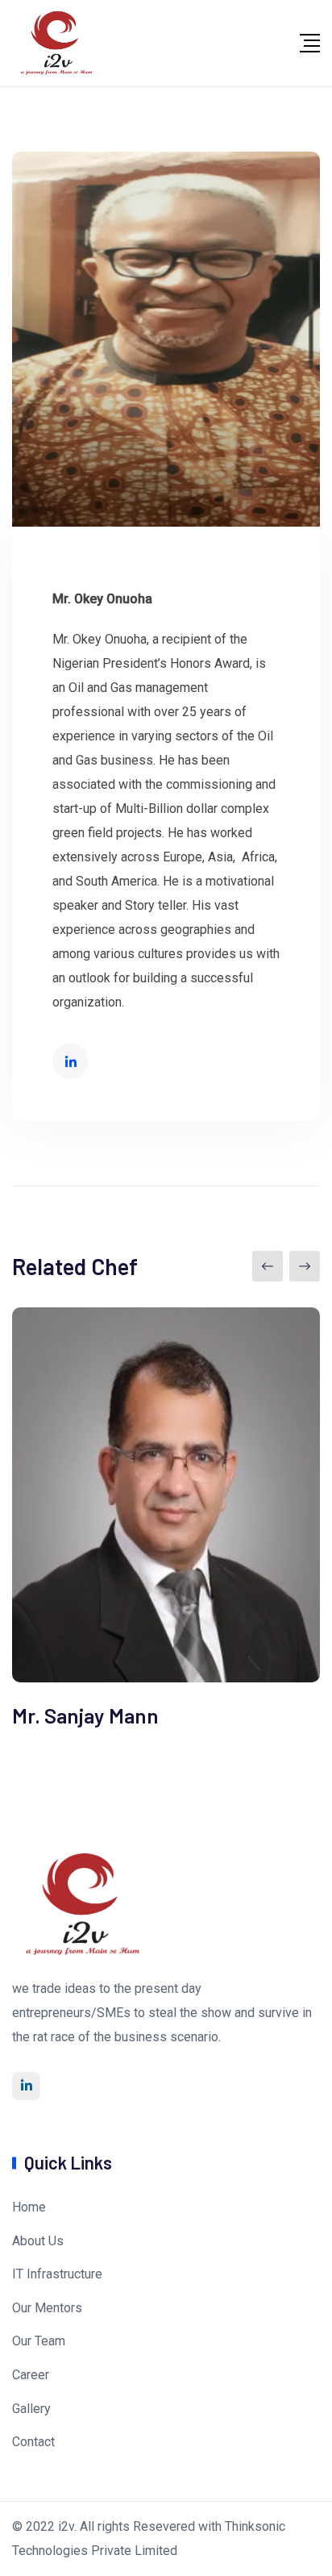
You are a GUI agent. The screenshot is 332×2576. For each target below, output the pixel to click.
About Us (38, 2241)
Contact (33, 2442)
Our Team (39, 2341)
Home (29, 2207)
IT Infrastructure (57, 2274)
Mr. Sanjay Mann (85, 1715)
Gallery (31, 2409)
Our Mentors (47, 2308)
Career (31, 2375)
